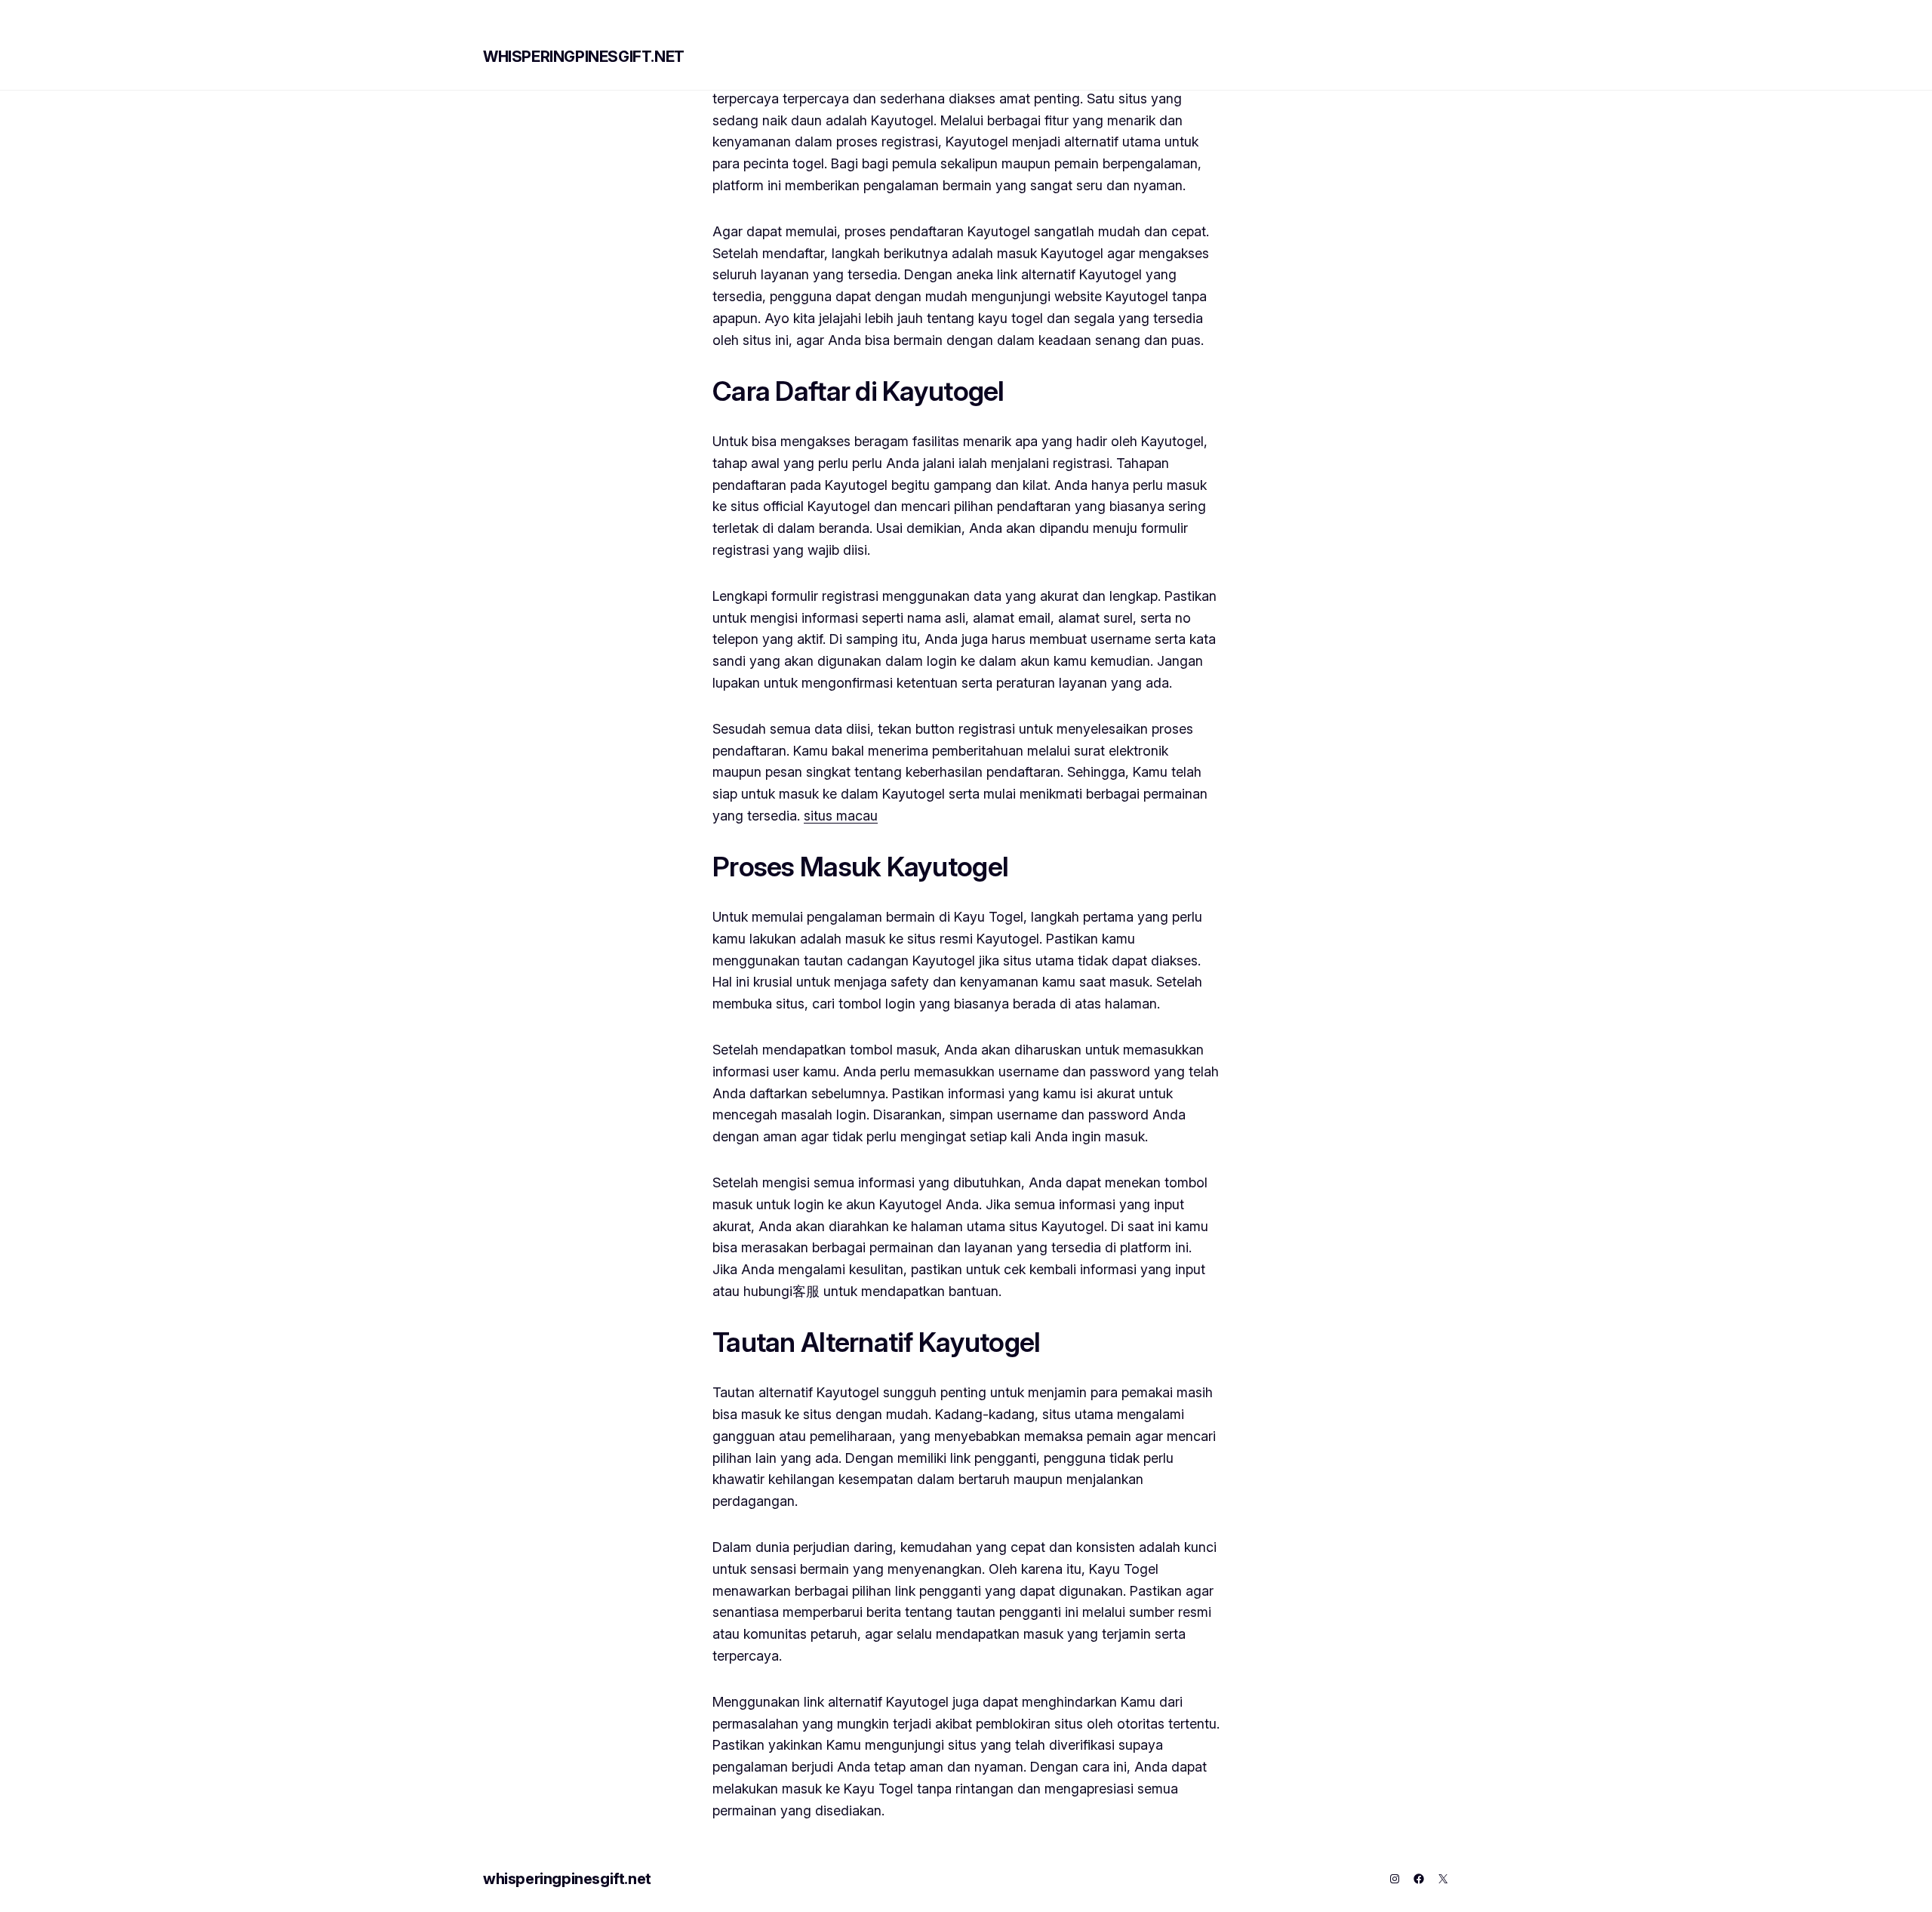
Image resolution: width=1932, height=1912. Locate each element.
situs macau (841, 816)
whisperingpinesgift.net (584, 57)
